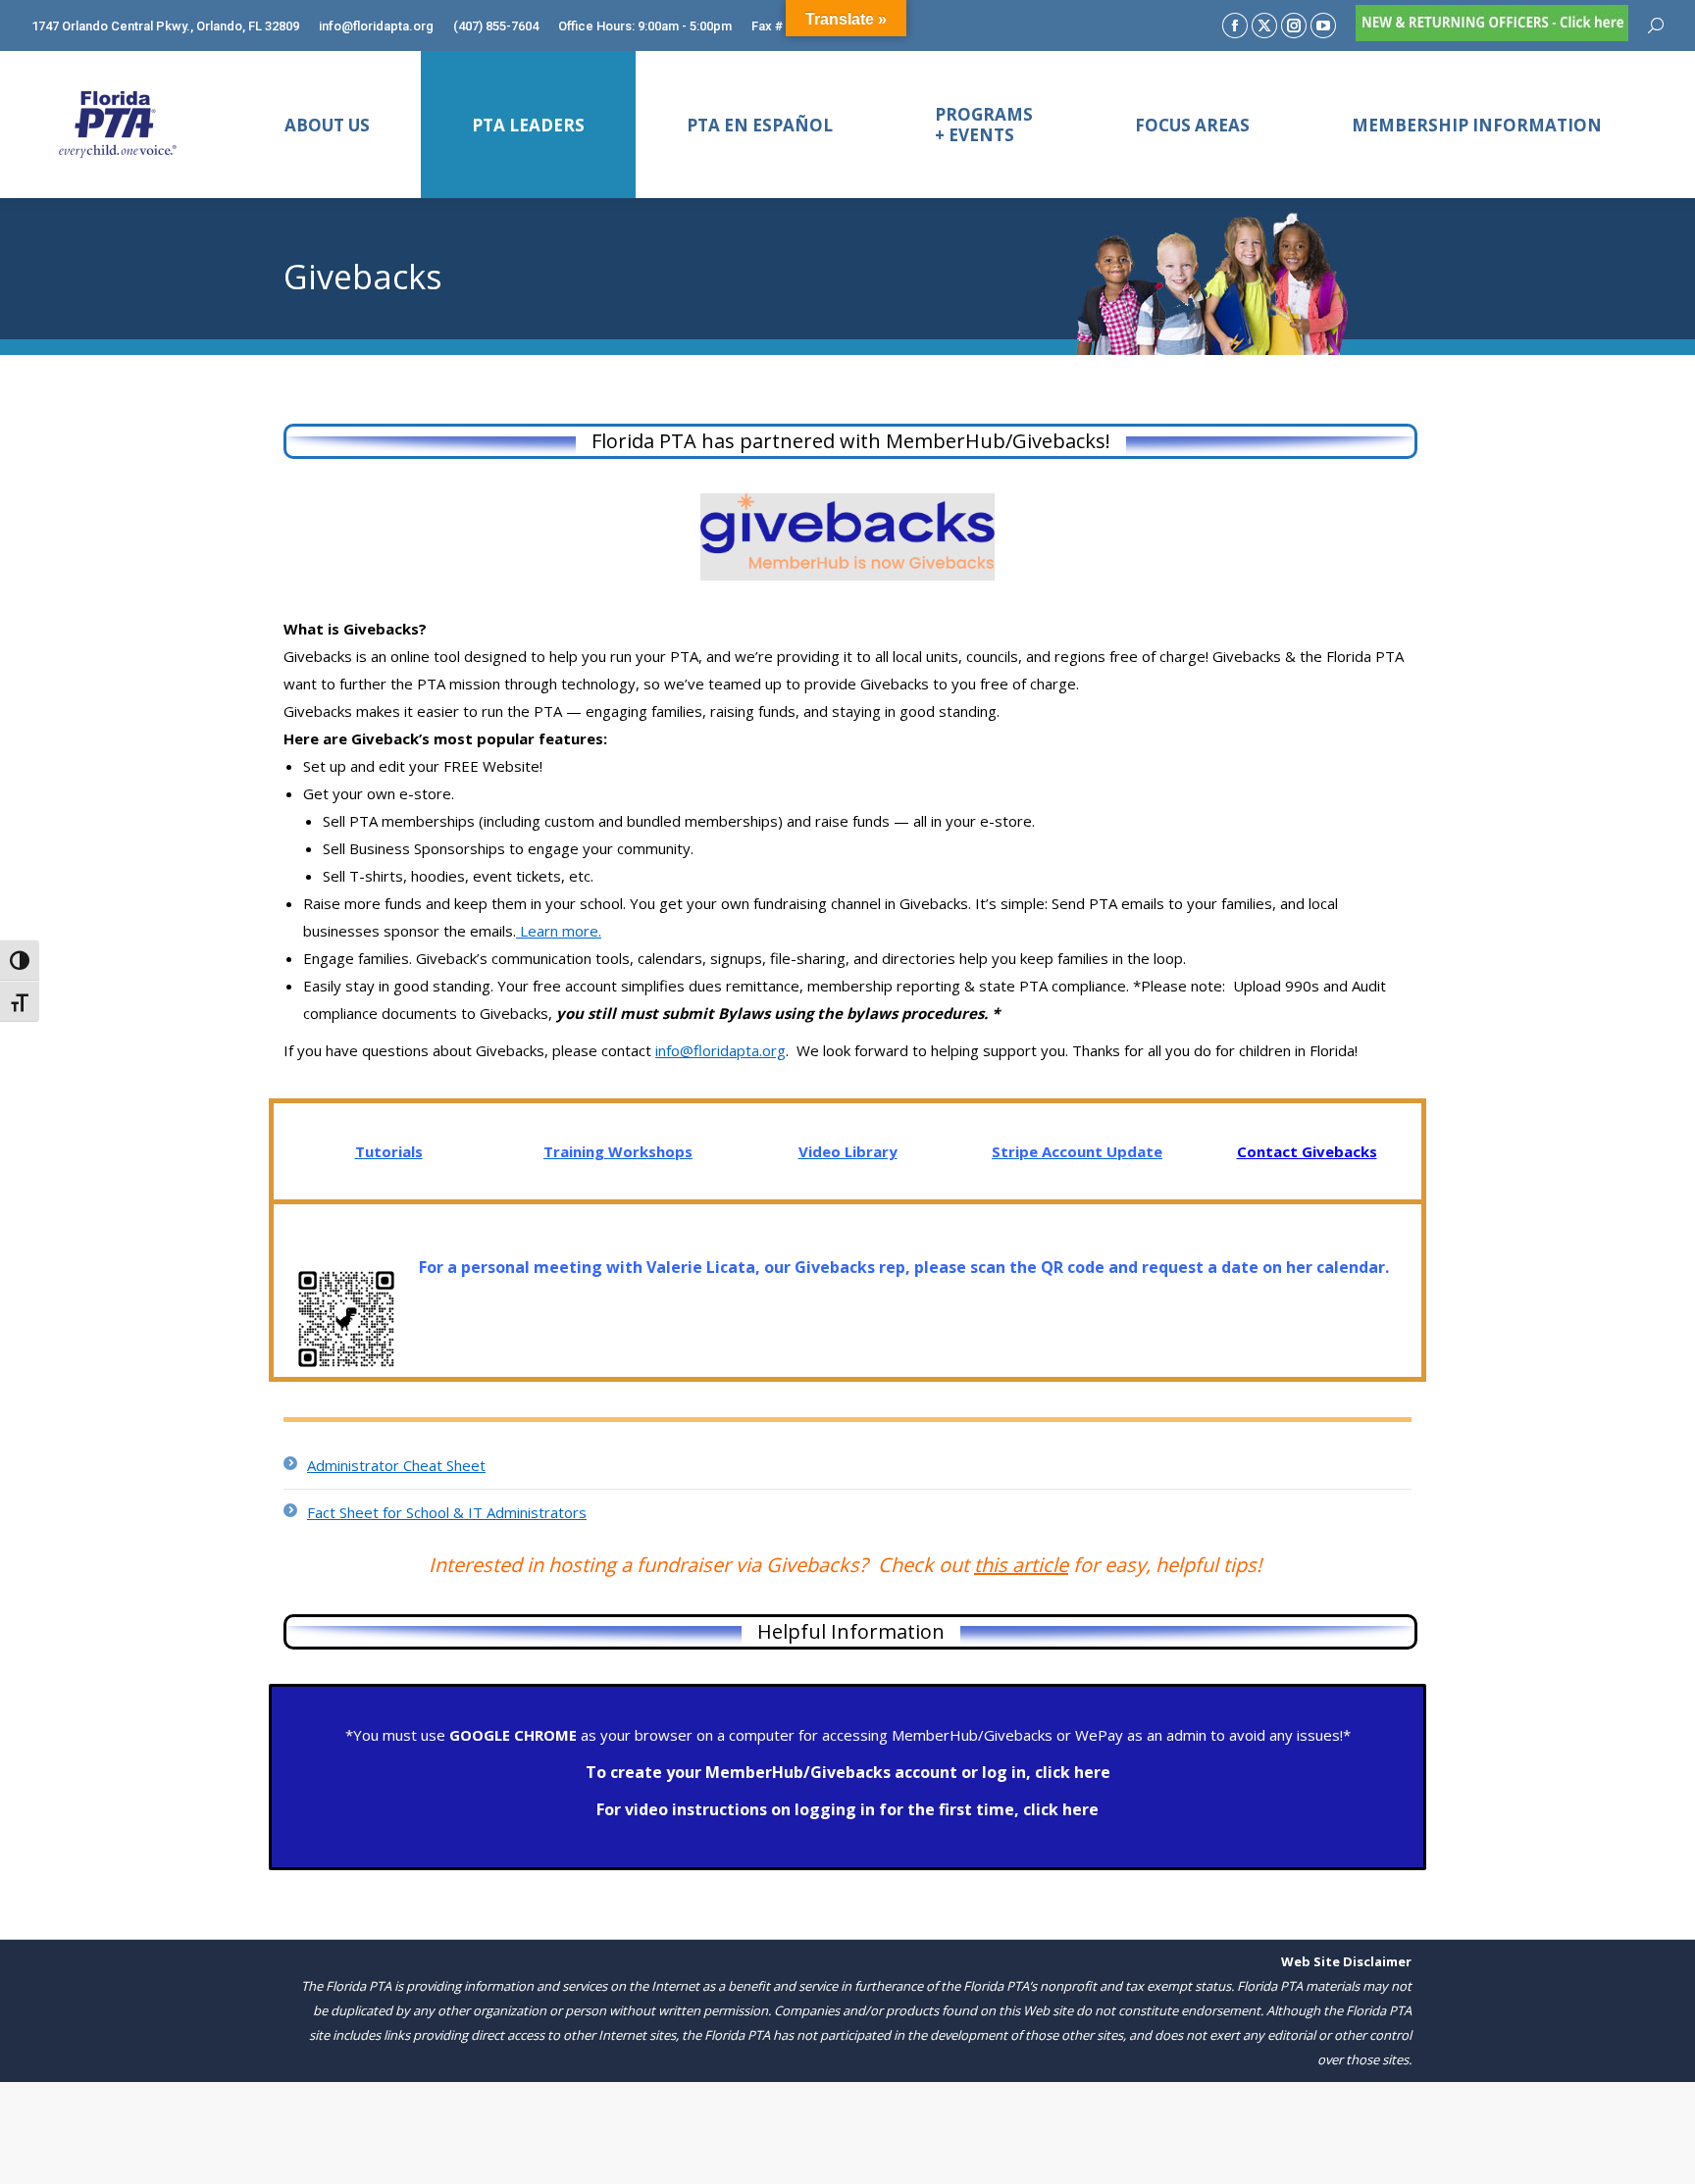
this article (1021, 1565)
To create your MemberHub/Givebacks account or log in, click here (848, 1772)
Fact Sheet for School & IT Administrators (447, 1512)
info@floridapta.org (720, 1050)
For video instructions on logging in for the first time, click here (847, 1809)
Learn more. (559, 931)
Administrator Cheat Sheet (396, 1465)
